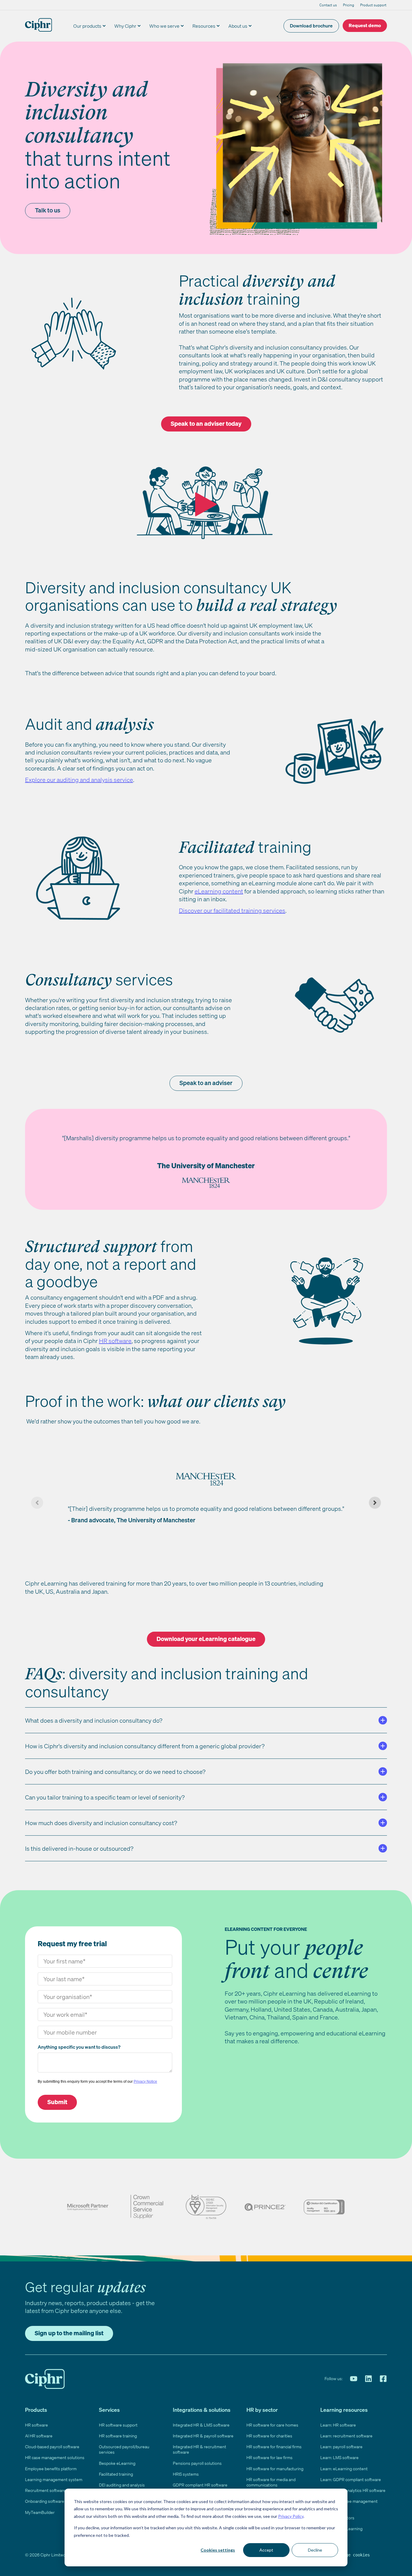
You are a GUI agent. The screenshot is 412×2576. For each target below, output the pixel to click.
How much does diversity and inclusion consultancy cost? (101, 1823)
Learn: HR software (338, 2425)
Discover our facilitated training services (232, 910)
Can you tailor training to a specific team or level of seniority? (105, 1797)
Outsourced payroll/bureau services (124, 2449)
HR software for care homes (272, 2425)
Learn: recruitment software (346, 2436)
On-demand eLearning (341, 2529)
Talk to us (48, 210)
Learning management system (54, 2479)
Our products (87, 26)
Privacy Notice (145, 2082)
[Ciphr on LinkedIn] (368, 2379)
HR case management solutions (55, 2457)
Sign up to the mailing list (69, 2333)
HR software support (118, 2425)
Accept (266, 2550)
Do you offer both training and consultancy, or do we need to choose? (115, 1772)
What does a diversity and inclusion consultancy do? (94, 1720)
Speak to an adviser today (206, 424)
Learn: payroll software (341, 2447)
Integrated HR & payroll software (203, 2436)
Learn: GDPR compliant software (351, 2479)
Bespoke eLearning (117, 2463)
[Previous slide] (37, 1503)
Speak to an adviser (206, 1083)
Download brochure (311, 26)
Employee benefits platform (51, 2469)
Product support (373, 5)
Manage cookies (353, 2555)
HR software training (118, 2436)
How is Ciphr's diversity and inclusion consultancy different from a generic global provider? (145, 1746)
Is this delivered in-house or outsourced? (79, 1848)
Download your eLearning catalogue (206, 1639)
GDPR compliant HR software (200, 2485)
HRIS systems (186, 2474)
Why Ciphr (125, 26)
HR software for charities (269, 2436)
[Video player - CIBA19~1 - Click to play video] (206, 504)
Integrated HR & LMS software (201, 2425)
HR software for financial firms (274, 2447)
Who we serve (164, 26)
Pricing (349, 5)
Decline (315, 2550)
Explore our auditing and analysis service (79, 780)
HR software (36, 2425)
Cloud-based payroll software (52, 2447)
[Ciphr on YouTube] (354, 2379)
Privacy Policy (291, 2516)
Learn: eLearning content (344, 2469)
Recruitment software (45, 2490)
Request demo (365, 25)
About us (238, 26)
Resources (204, 26)
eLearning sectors (337, 2518)
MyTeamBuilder (40, 2512)
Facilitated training (116, 2474)
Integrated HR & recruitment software (200, 2449)
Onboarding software (45, 2501)
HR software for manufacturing (275, 2469)
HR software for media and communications (271, 2482)
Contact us (328, 5)
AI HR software (39, 2436)
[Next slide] (375, 1503)
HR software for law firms (269, 2457)
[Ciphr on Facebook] (383, 2379)
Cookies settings (218, 2550)
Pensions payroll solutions (197, 2463)
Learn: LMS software (339, 2457)
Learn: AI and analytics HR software (353, 2490)
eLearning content (219, 891)
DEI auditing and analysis (122, 2485)
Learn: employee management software (349, 2504)
